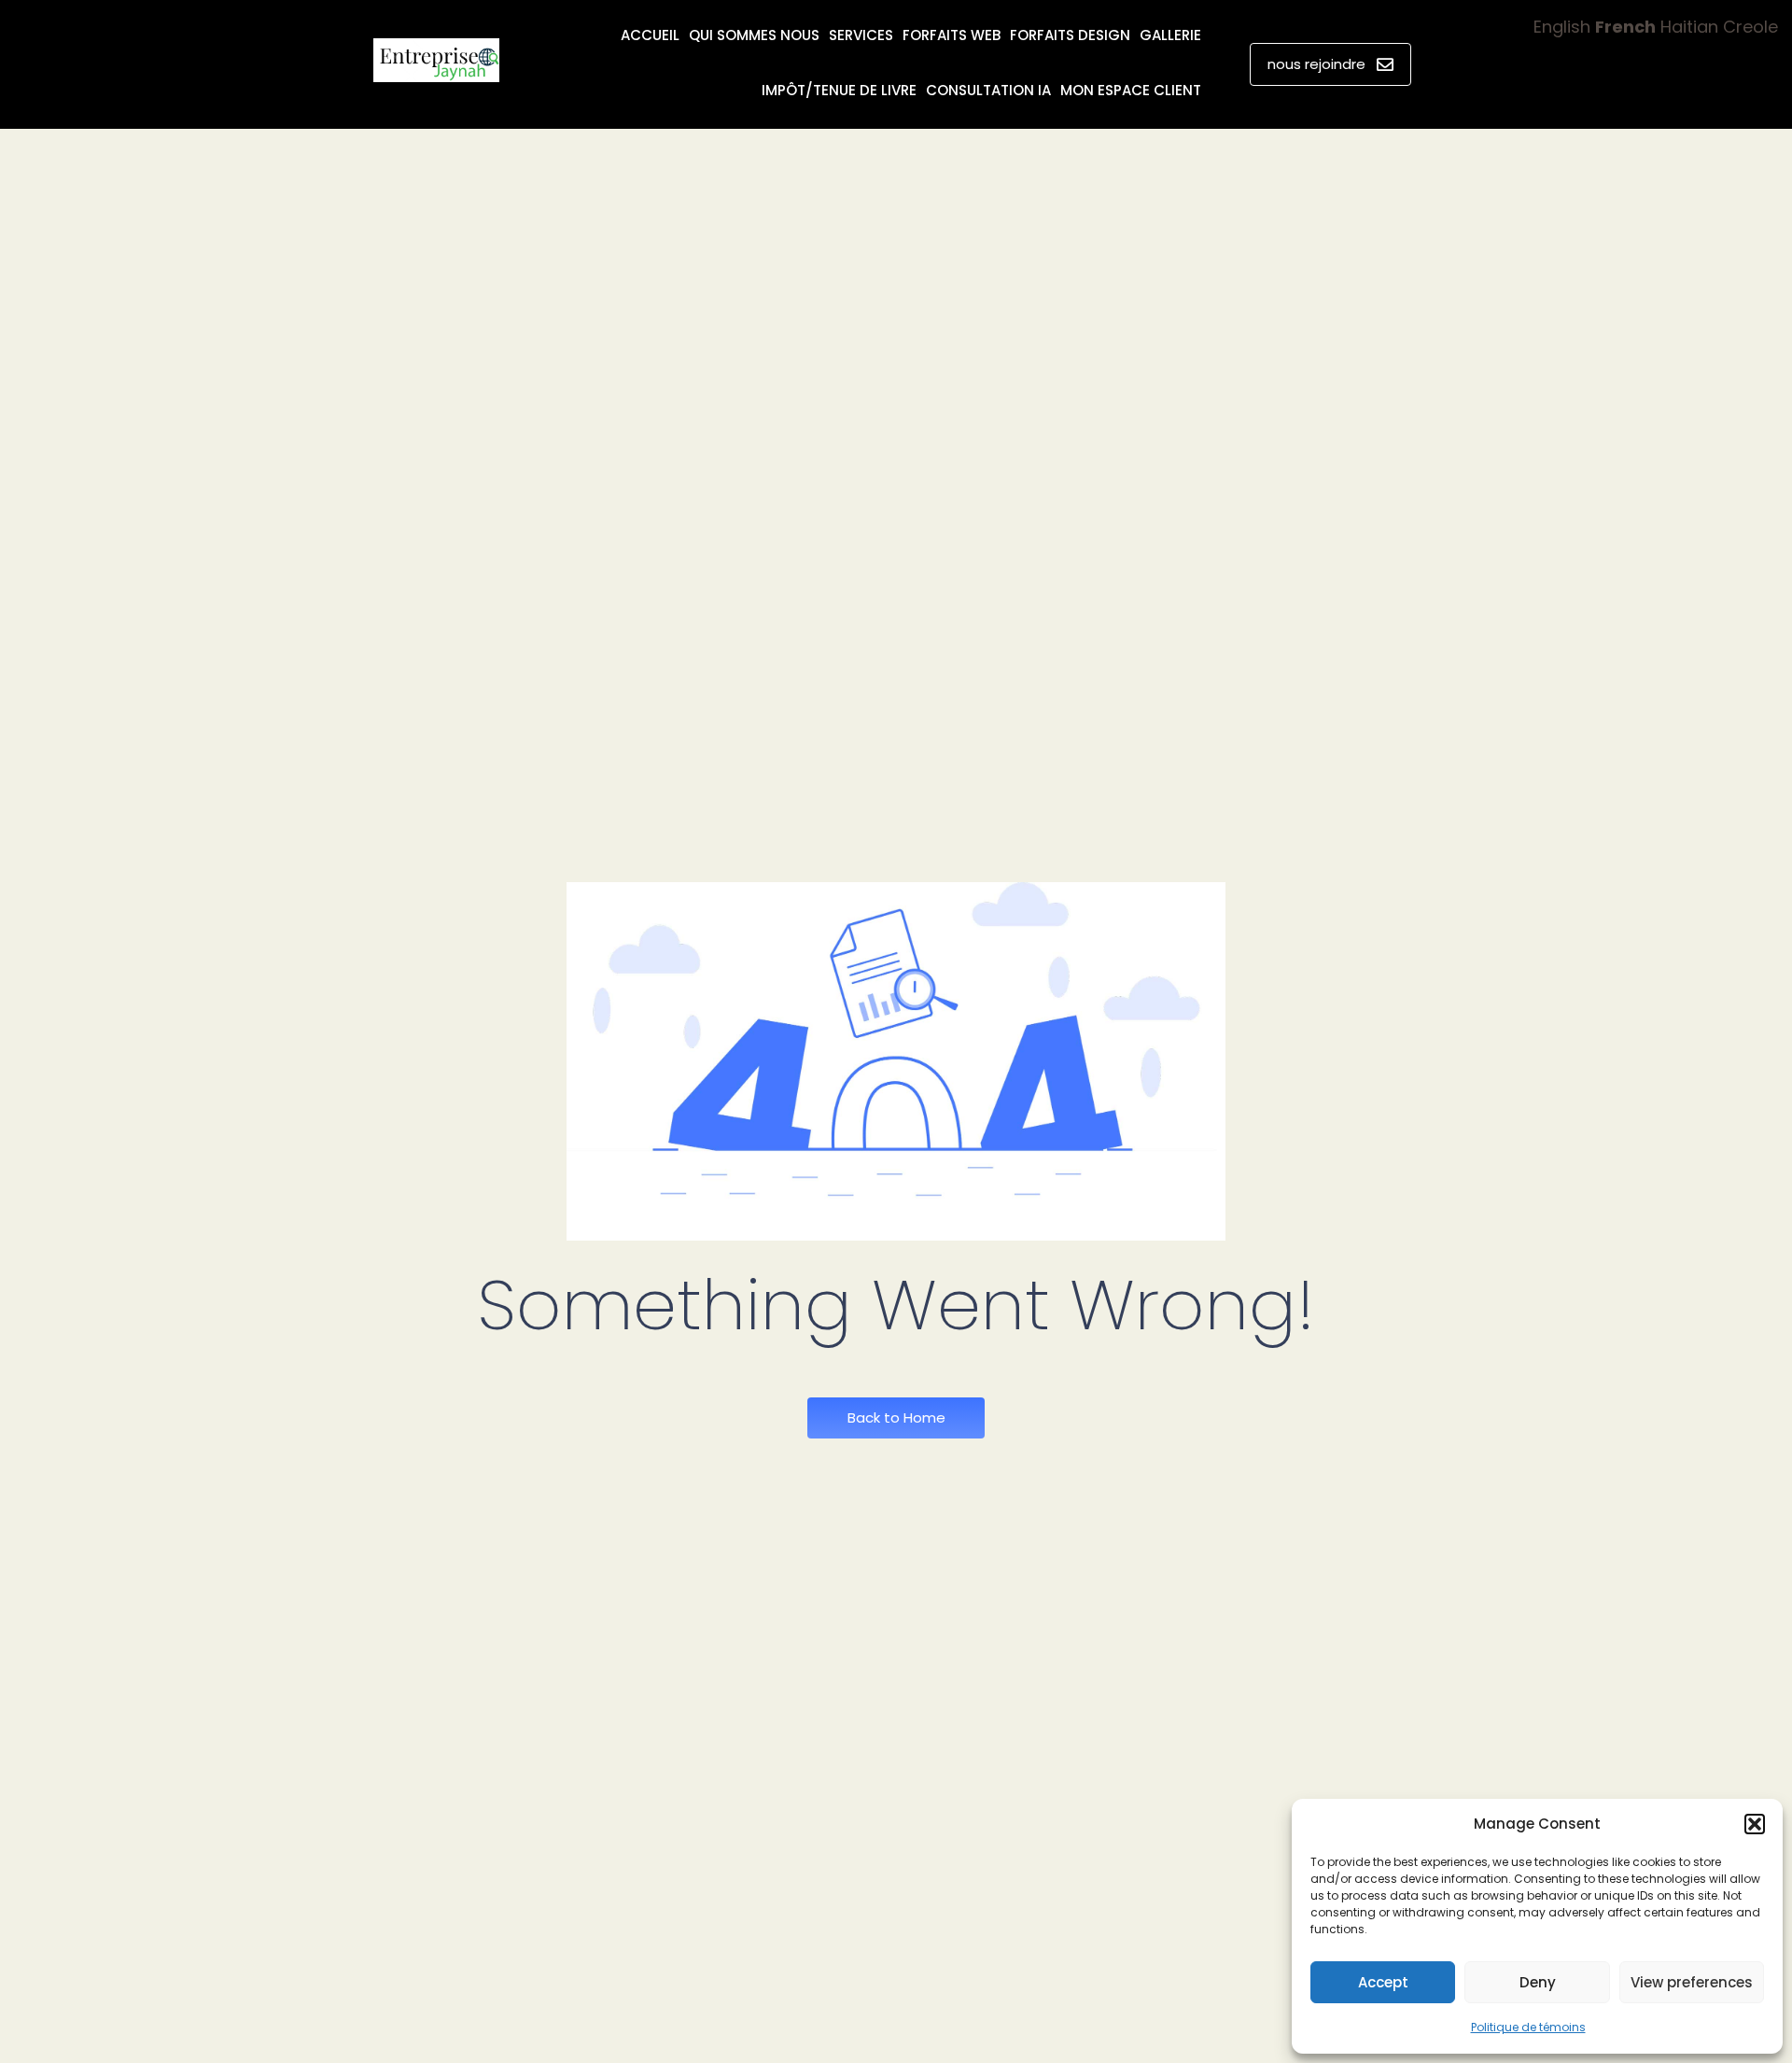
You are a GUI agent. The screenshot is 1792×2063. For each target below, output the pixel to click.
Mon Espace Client (1131, 90)
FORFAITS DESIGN (1070, 35)
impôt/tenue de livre (839, 90)
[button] (1755, 1824)
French (1625, 27)
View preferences (1692, 1982)
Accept (1383, 1982)
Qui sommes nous (754, 35)
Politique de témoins (1528, 2027)
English (1562, 27)
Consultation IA (988, 90)
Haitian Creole (1719, 27)
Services (861, 35)
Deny (1538, 1982)
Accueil (650, 35)
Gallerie (1170, 35)
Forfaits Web (952, 35)
